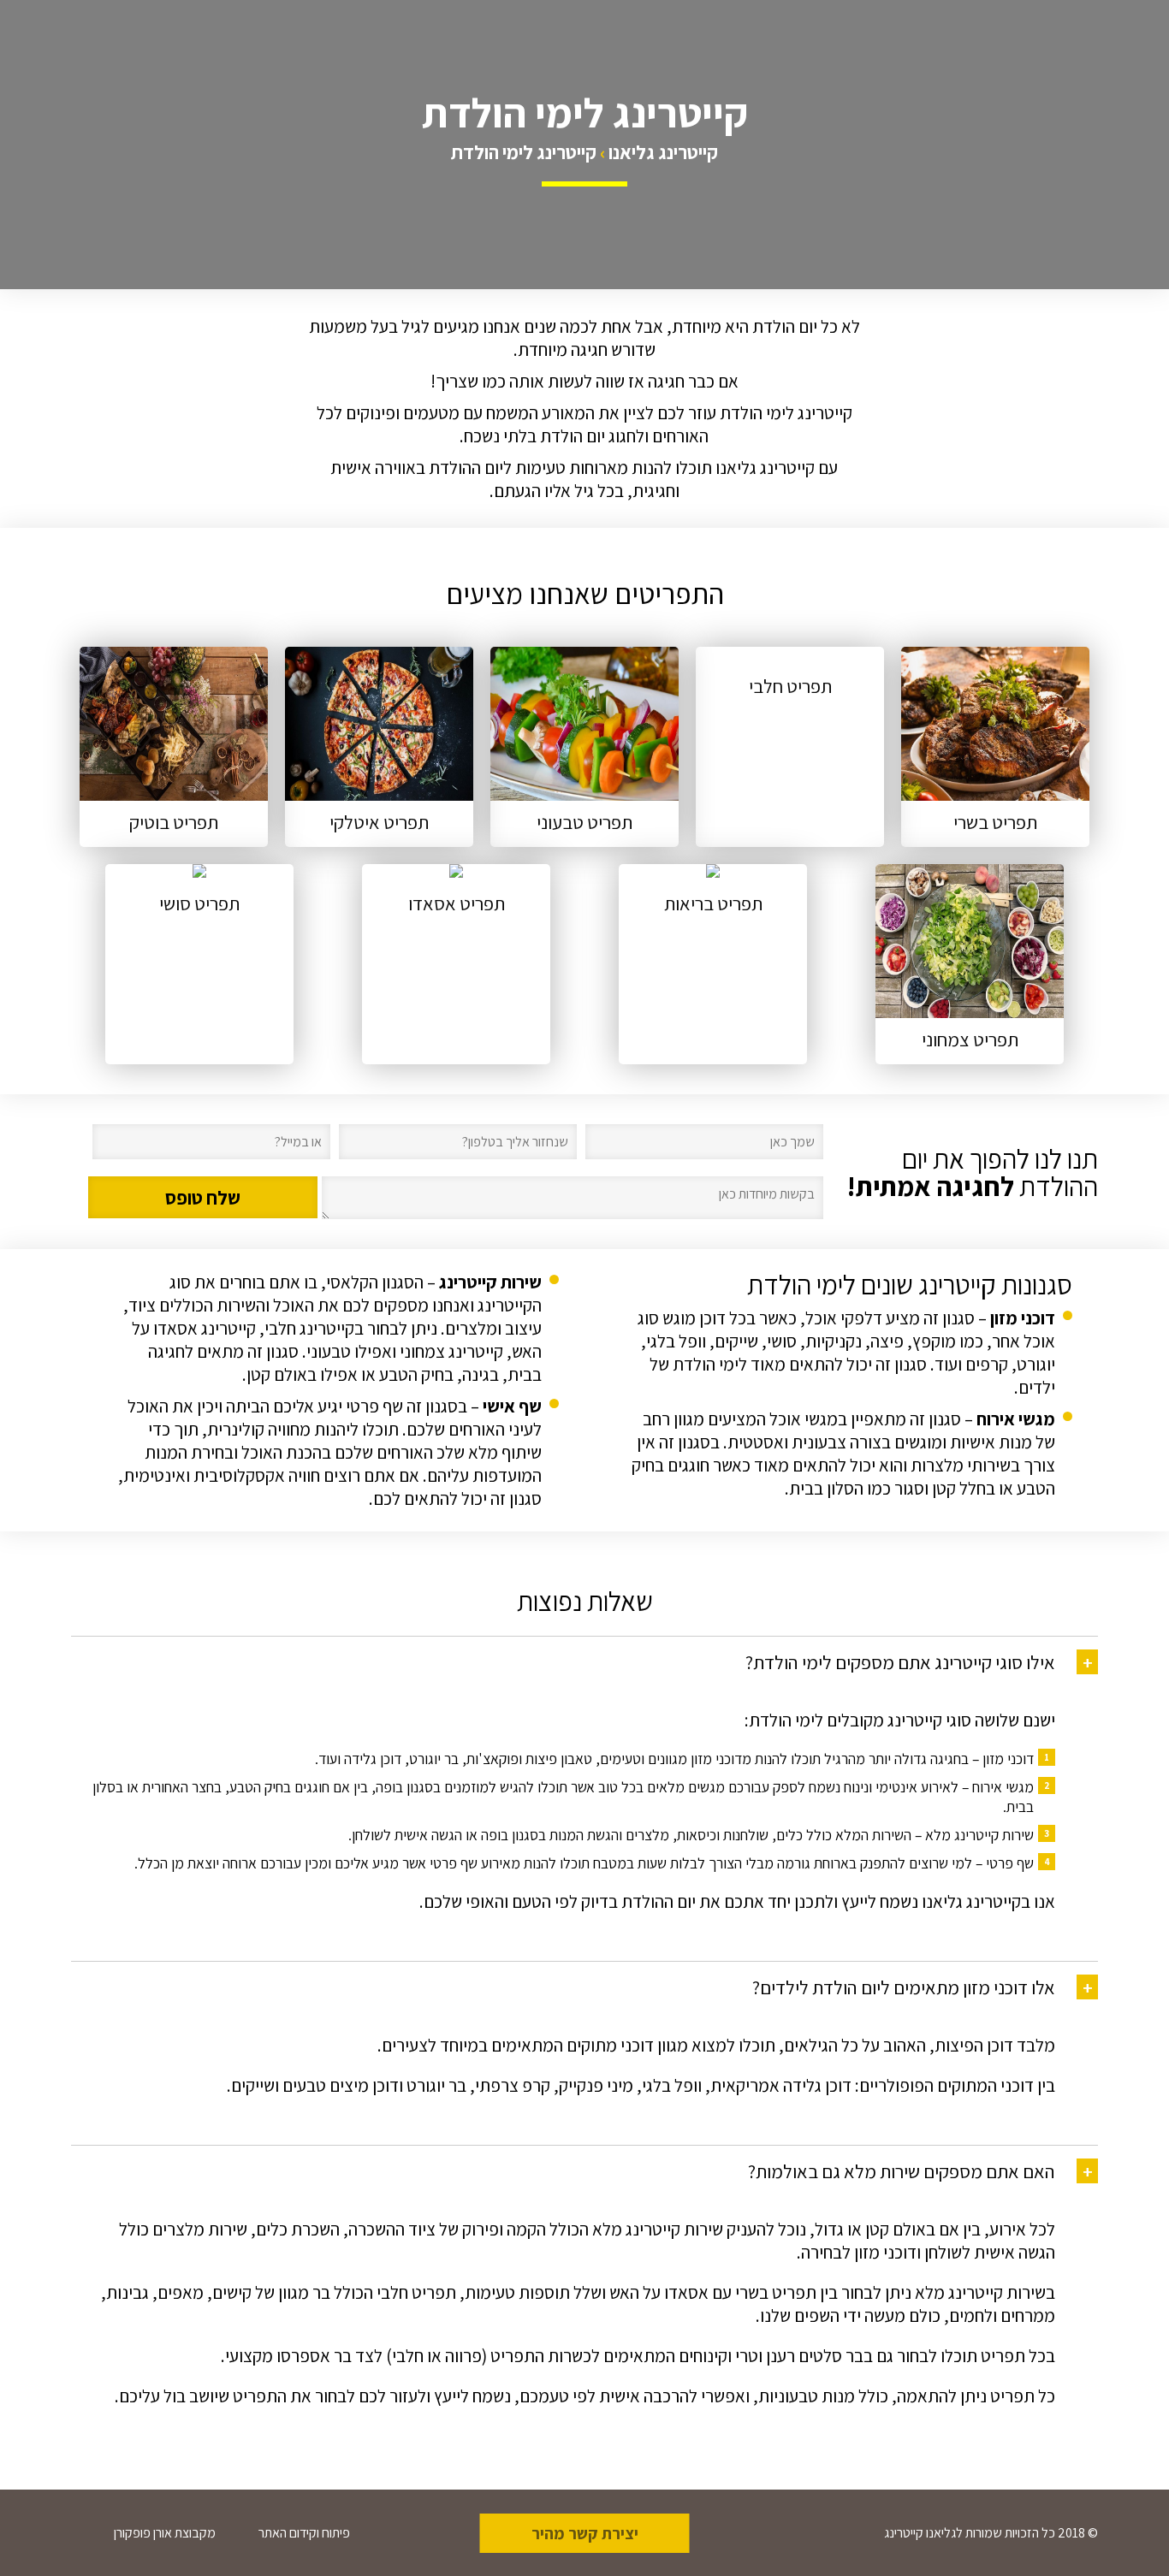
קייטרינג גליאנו (663, 152)
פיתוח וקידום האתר (304, 2533)
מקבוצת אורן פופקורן (165, 2533)
